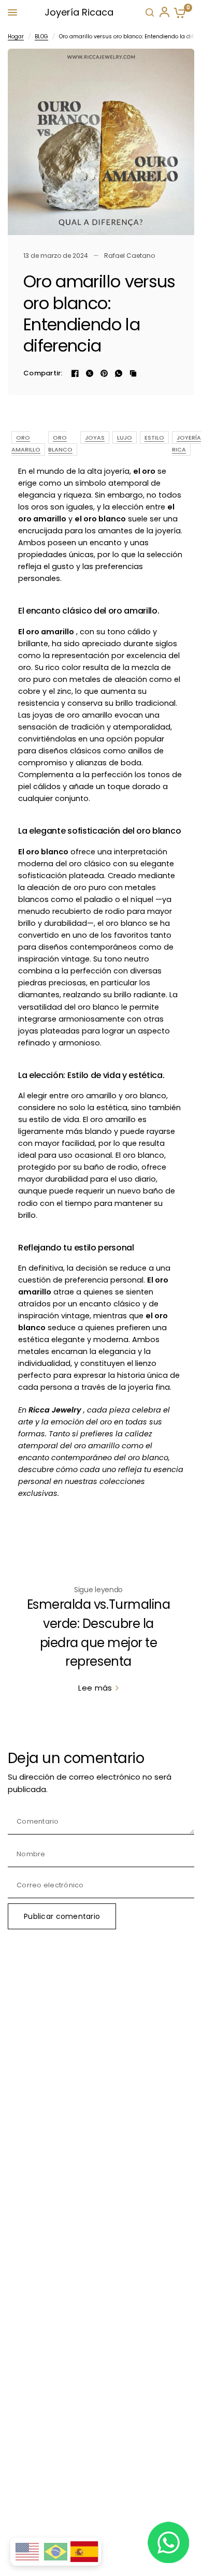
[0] (178, 13)
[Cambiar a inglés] (27, 2552)
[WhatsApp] (119, 373)
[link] (98, 1688)
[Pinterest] (104, 373)
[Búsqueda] (150, 12)
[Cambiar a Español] (84, 2552)
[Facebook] (75, 373)
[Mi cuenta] (164, 12)
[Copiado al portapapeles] (133, 373)
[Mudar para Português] (56, 2552)
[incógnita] (90, 373)
